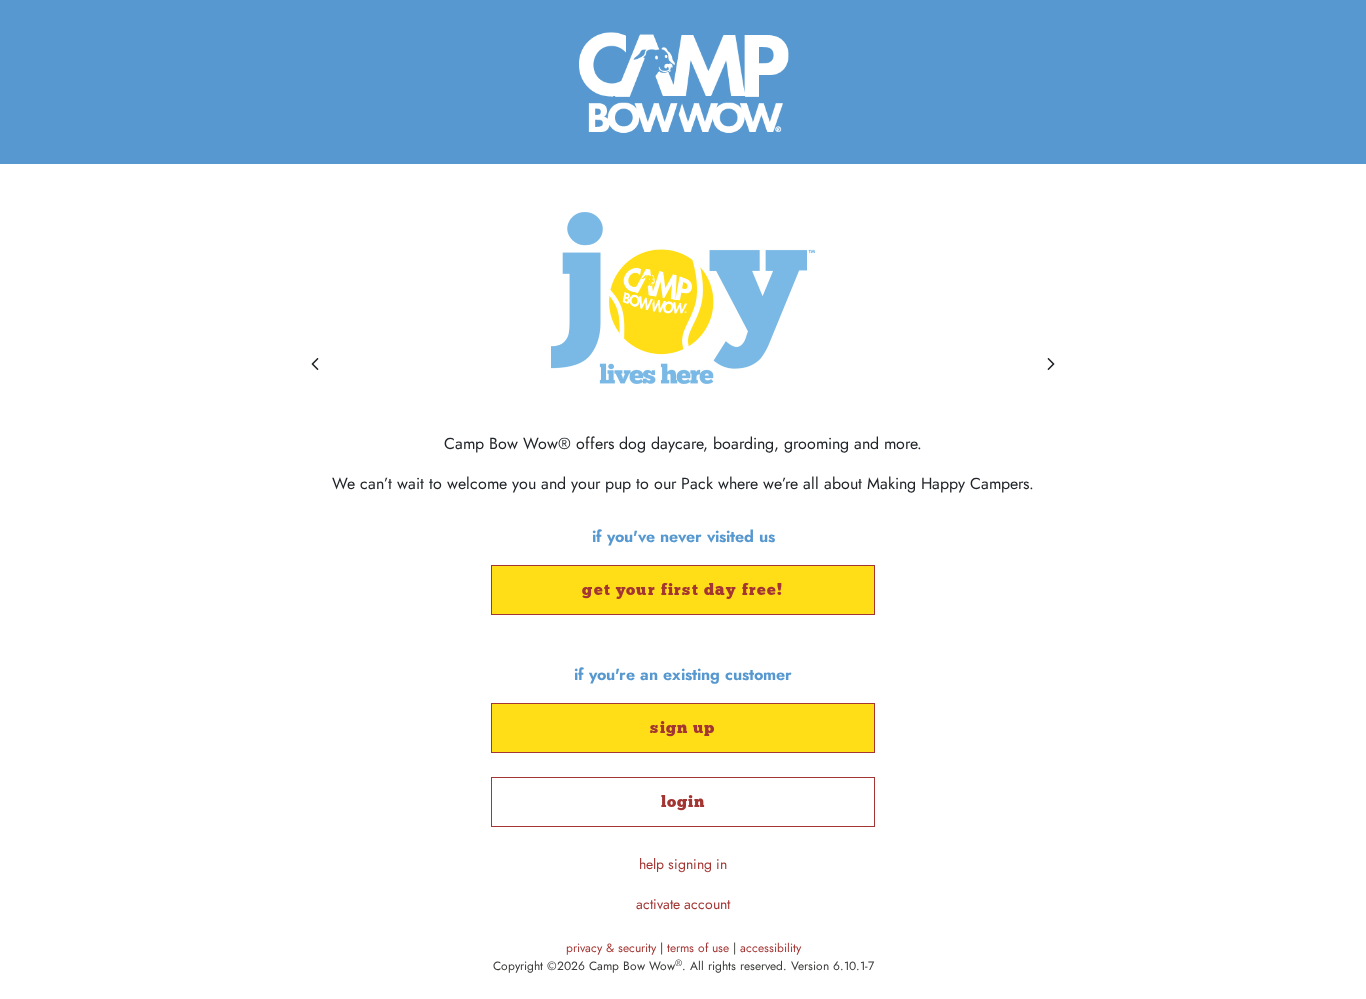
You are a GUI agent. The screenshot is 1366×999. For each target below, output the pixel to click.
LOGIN (683, 801)
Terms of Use (700, 948)
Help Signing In (683, 864)
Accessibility (770, 948)
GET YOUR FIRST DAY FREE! (682, 589)
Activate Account (683, 904)
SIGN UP (682, 727)
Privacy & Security (613, 948)
